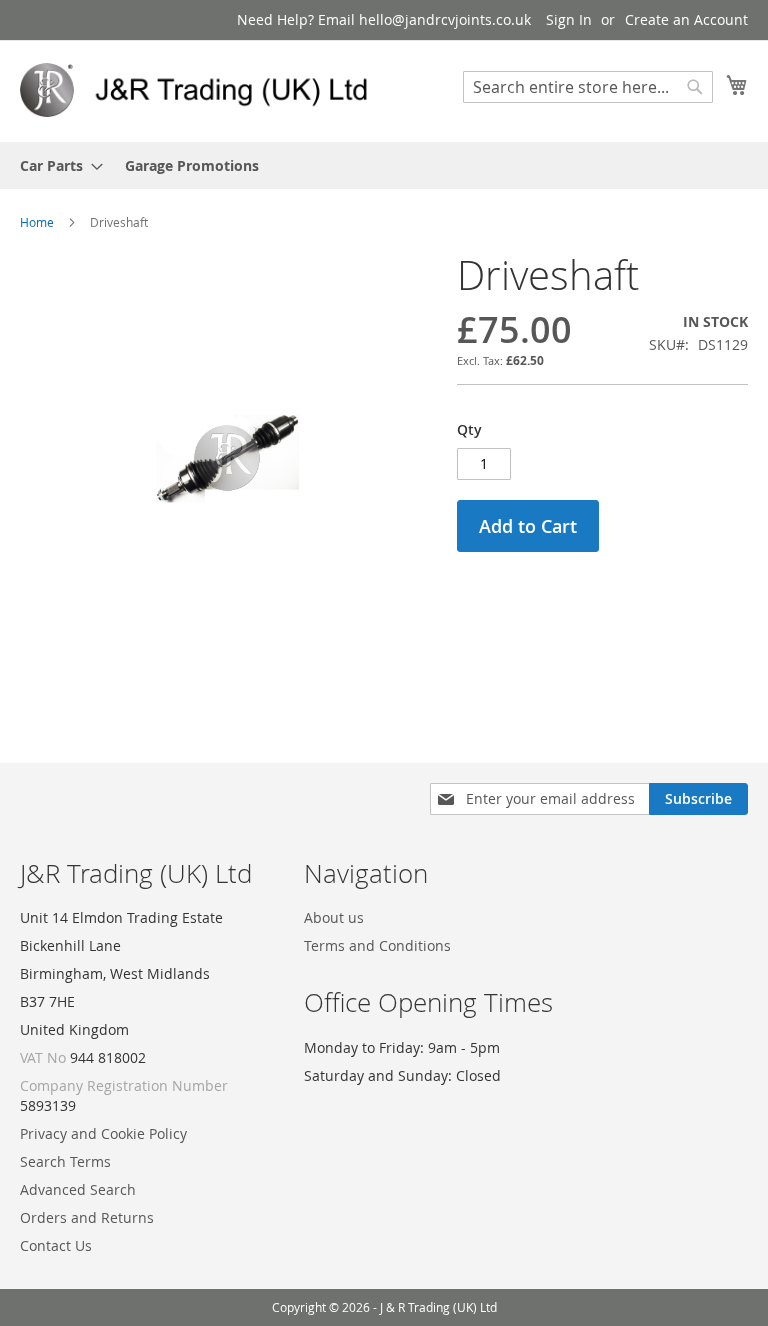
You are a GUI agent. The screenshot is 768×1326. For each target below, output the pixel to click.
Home (37, 222)
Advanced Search (78, 1189)
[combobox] (588, 87)
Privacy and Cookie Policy (103, 1133)
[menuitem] (55, 165)
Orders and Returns (87, 1217)
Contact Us (56, 1245)
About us (334, 917)
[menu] (384, 165)
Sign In (569, 19)
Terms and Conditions (377, 945)
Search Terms (65, 1161)
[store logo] (202, 90)
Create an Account (686, 19)
